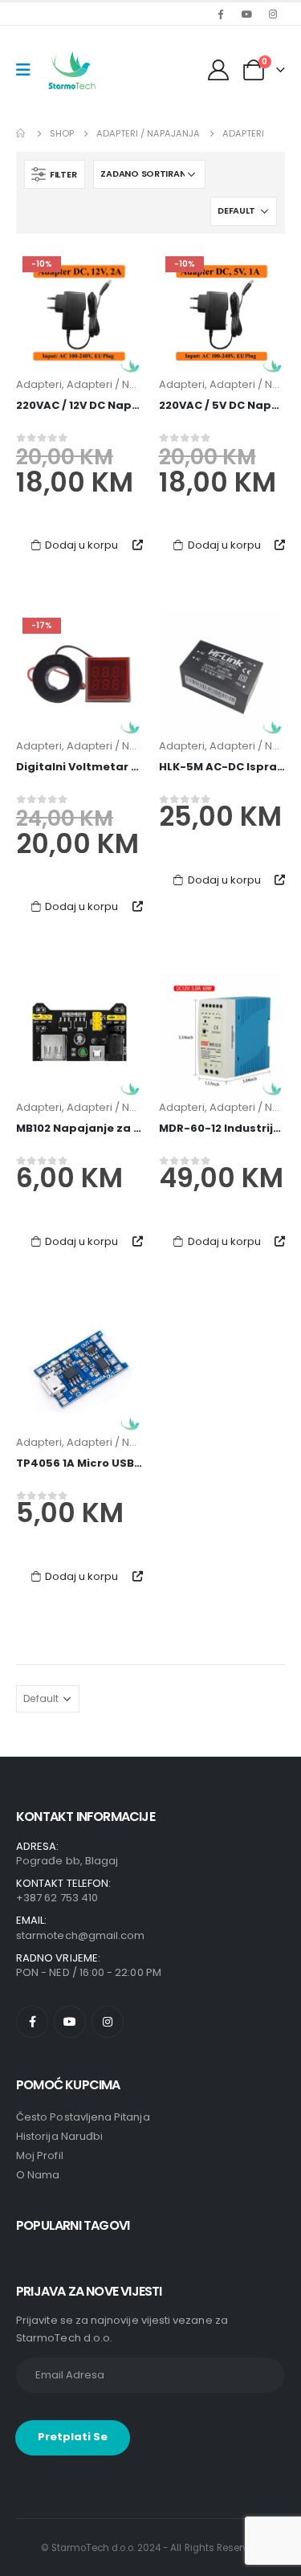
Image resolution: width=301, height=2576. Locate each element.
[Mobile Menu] (28, 70)
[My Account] (220, 70)
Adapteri (39, 384)
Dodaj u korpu (81, 545)
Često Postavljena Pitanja (83, 2117)
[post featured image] (79, 313)
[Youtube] (246, 14)
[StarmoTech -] (73, 70)
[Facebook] (220, 14)
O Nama (38, 2175)
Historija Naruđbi (59, 2136)
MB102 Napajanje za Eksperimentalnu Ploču (141, 1128)
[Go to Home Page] (22, 133)
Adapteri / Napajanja (122, 384)
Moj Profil (40, 2156)
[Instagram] (273, 14)
